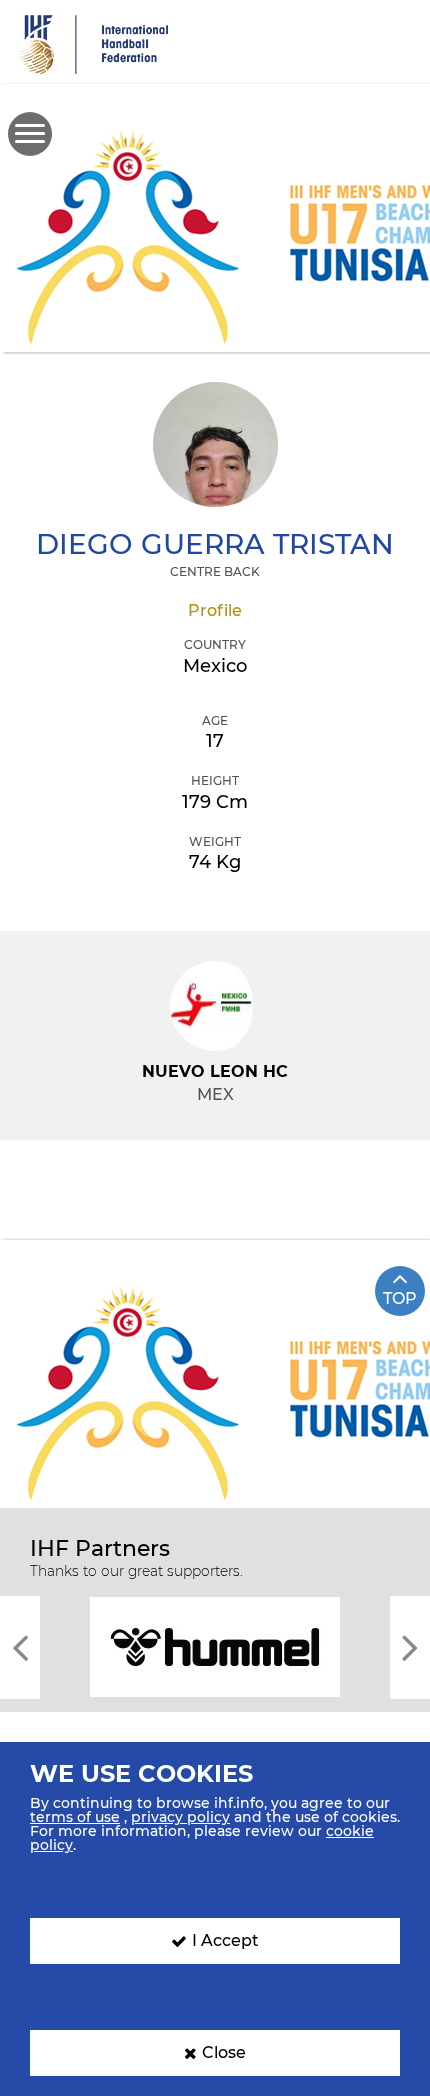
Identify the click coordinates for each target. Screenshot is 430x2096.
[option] (215, 1645)
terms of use (75, 1817)
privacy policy (180, 1817)
